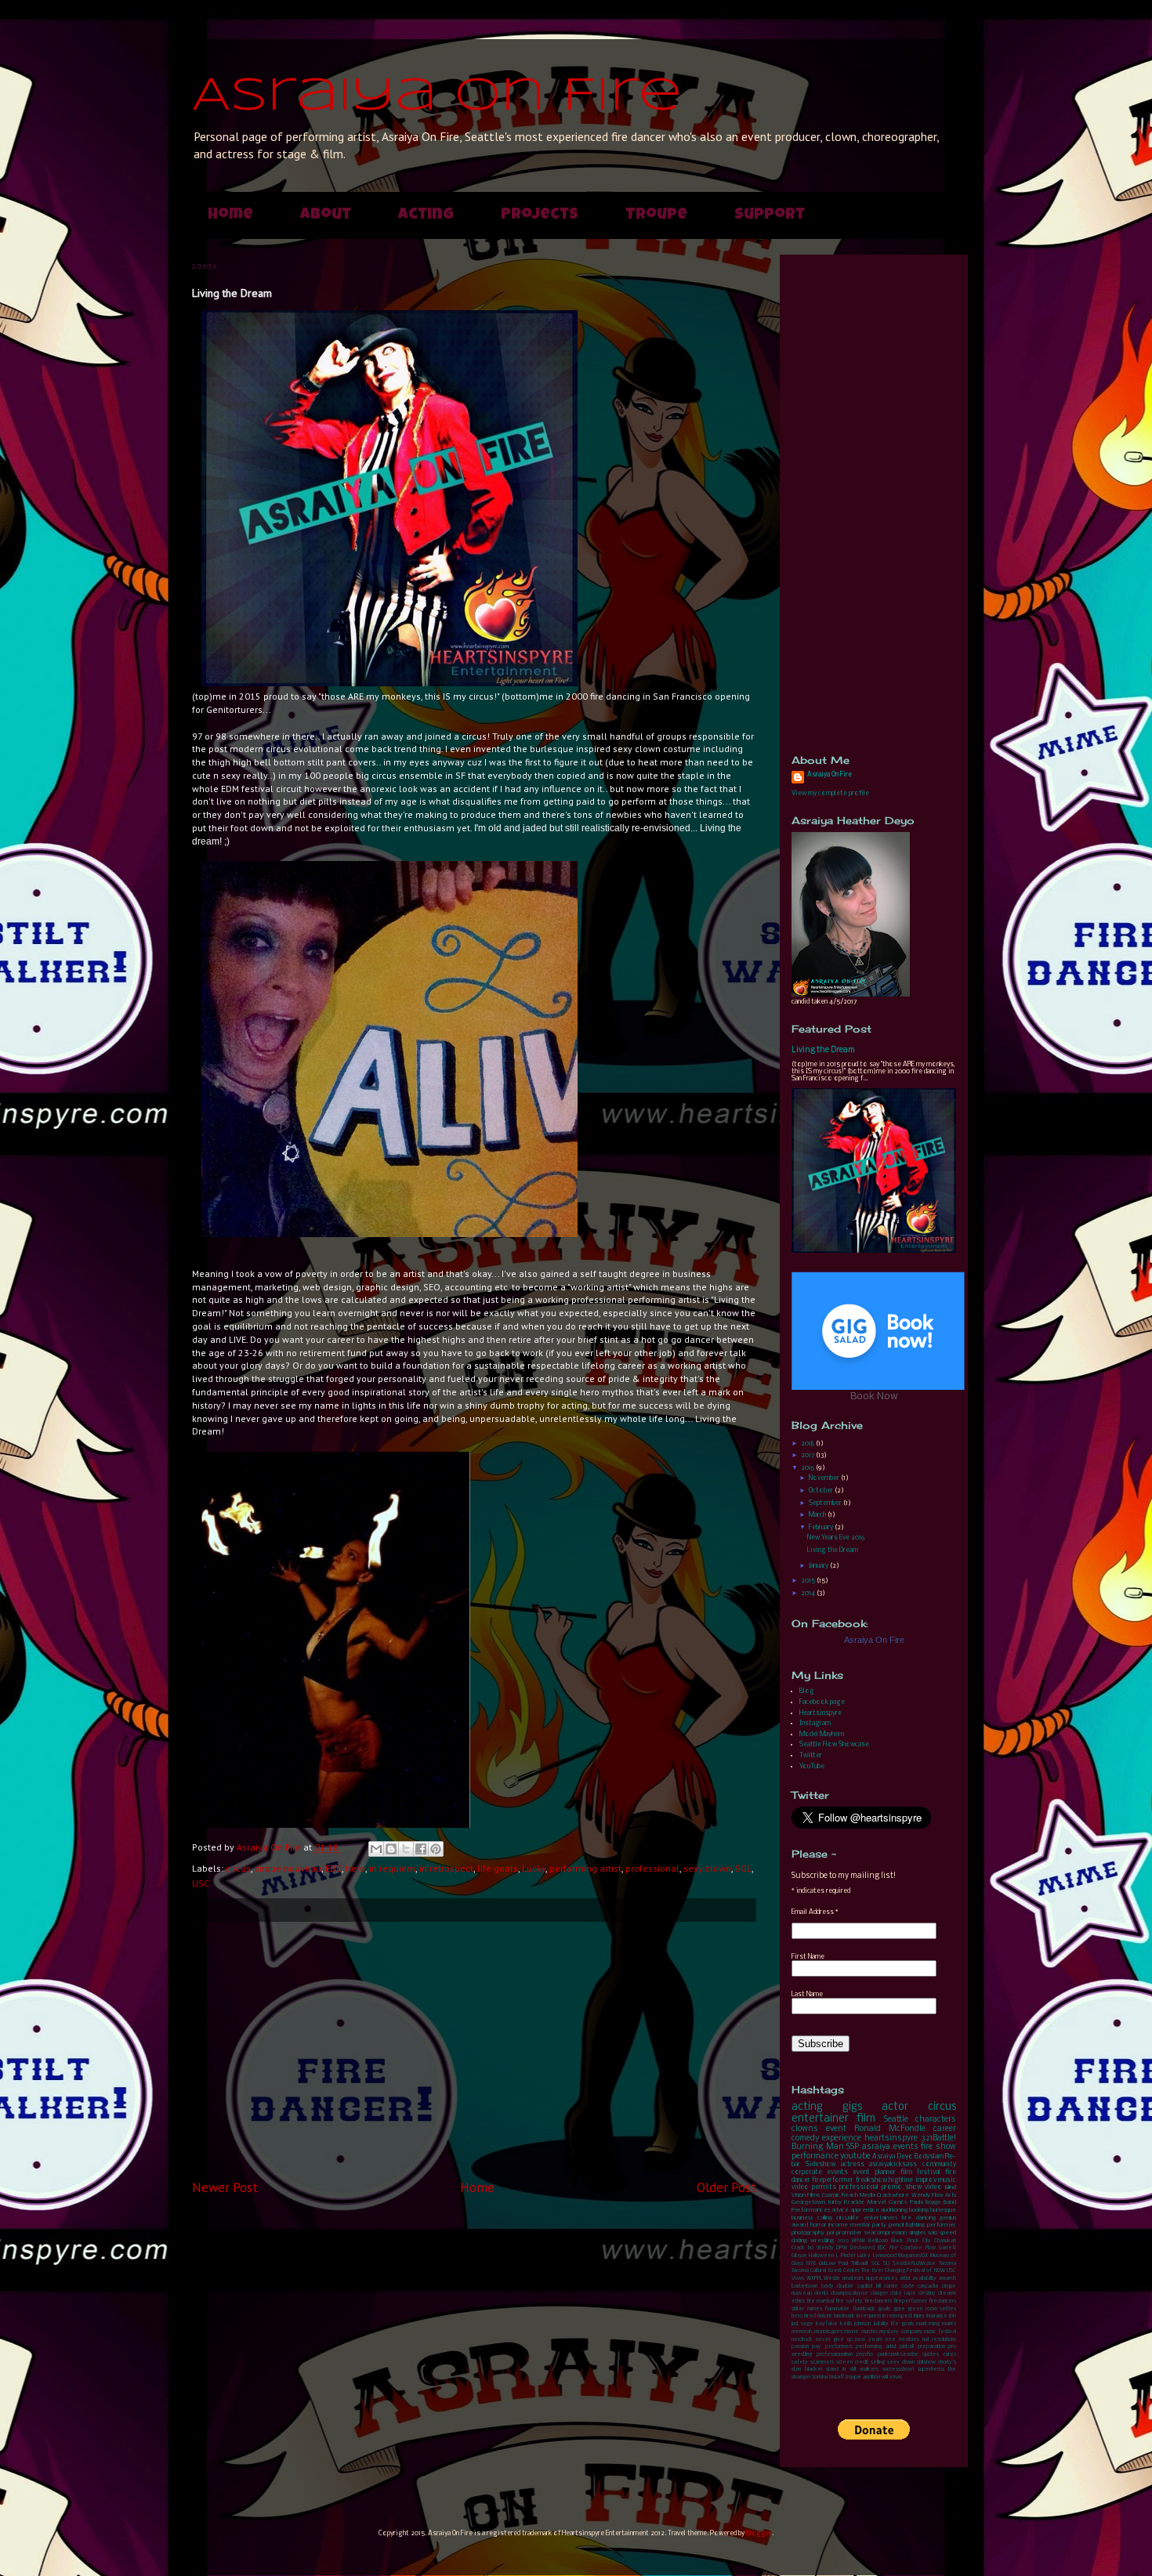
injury (919, 2316)
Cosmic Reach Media (849, 2195)
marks (949, 2324)
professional (652, 1868)
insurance (937, 2316)
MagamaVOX (913, 2256)
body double (838, 2287)
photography (808, 2233)
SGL (743, 1868)
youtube (855, 2156)
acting (807, 2107)
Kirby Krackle (847, 2202)
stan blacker (807, 2370)
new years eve (875, 2340)
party (879, 2225)
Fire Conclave (906, 2248)
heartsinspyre (891, 2138)
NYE (811, 2264)
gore (899, 2309)
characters (936, 2120)
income (838, 2225)
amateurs (853, 2279)
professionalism (835, 2355)
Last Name (807, 1994)
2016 (808, 1468)
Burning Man (818, 2147)
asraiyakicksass (893, 2164)
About (326, 215)
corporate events (820, 2172)
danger (879, 2294)
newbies (909, 2340)
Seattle (896, 2120)
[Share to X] (406, 1849)
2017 (808, 1455)
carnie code (899, 2287)
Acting (426, 215)
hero (355, 1868)
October (822, 1491)
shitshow (926, 2363)
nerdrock (802, 2340)
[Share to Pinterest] (436, 1849)
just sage (802, 2324)
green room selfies (932, 2309)
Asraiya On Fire (437, 96)
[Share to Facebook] (421, 1849)
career (945, 2129)
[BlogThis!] (391, 1849)
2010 (843, 2241)
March (818, 1515)
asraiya (876, 2147)
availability (924, 2279)
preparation (931, 2347)
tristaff (837, 2377)
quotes (931, 2355)
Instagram (815, 1723)
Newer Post (225, 2187)
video (933, 2187)
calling (825, 2218)
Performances (811, 2210)
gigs (852, 2107)
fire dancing (918, 2218)
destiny (927, 2294)
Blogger (759, 2533)
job (953, 2316)
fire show (938, 2147)
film (866, 2119)
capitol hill (869, 2287)
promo (892, 2187)
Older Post (726, 2187)
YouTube (812, 1766)
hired (810, 2316)
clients (821, 2294)
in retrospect (446, 1868)
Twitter (811, 1755)
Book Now (874, 1397)
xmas (896, 2377)
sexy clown (707, 1868)
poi (830, 2233)
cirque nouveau (288, 1868)
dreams (947, 2294)
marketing (928, 2324)
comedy (805, 2138)
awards (947, 2279)
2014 (809, 1593)
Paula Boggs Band (933, 2202)
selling (878, 2363)
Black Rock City (911, 2241)
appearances (881, 2279)
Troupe (656, 215)
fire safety (849, 2301)
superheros (931, 2370)
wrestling (822, 2241)
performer (942, 2225)
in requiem (392, 1868)
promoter (849, 2233)
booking (919, 2210)
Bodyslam (929, 2156)
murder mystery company (892, 2332)
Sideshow (821, 2164)
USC (201, 1883)
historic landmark (836, 2316)
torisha (820, 2377)
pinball (907, 2347)
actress (853, 2164)
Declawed (862, 2248)
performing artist (585, 1868)
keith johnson (855, 2324)
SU (886, 2264)
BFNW (859, 2241)
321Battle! (938, 2138)
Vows (798, 2279)
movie (851, 2332)
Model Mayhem (822, 1734)
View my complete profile (830, 793)
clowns (805, 2129)
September (826, 1503)
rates (950, 2355)
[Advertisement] (474, 2050)
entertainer (820, 2119)
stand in (836, 2370)
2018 (808, 1444)
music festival (940, 2332)
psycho (865, 2355)
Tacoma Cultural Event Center (826, 2271)
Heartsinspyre (821, 1713)
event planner (874, 2172)
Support (770, 215)
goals (884, 2309)
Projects (540, 215)
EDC (333, 1868)
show (913, 2187)
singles (917, 2233)
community (939, 2164)
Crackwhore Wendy (903, 2195)
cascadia (928, 2287)
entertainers (880, 2218)
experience (842, 2138)
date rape (903, 2294)
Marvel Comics (887, 2202)
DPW (842, 2248)
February (822, 1527)
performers (839, 2347)
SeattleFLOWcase (914, 2264)
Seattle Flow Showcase (834, 1744)
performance (815, 2156)
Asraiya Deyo (892, 2156)
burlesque (943, 2210)
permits (824, 2187)
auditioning (894, 2210)
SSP (853, 2147)
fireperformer (833, 2180)
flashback (864, 2309)
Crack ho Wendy (813, 2248)
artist (905, 2279)
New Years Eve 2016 (836, 1538)
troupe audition (863, 2377)
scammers (822, 2363)
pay (817, 2347)
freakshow (871, 2180)
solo (933, 2233)
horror (819, 2225)
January (819, 1566)
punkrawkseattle (898, 2355)
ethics (798, 2301)
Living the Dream (823, 1050)
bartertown (804, 2287)
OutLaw (827, 2264)
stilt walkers (864, 2370)
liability (881, 2324)
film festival (920, 2172)
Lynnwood (885, 2256)
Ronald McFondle (890, 2129)
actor (895, 2107)
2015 (809, 1581)
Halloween (821, 2256)
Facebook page (822, 1702)
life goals (498, 1868)
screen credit (852, 2363)
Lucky (534, 1868)
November (825, 1478)
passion (800, 2347)
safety (800, 2363)
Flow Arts (944, 2195)
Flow (931, 2248)
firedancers (878, 2301)
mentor (860, 2225)
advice (840, 2210)
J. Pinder (846, 2256)
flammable (837, 2309)
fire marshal (820, 2301)
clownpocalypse (850, 2294)
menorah (802, 2332)
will (885, 2377)
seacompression (886, 2233)
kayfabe (827, 2324)
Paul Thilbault (853, 2264)
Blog (807, 1691)
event (836, 2129)
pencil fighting (907, 2225)
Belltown (878, 2241)
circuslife (848, 2218)
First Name (808, 1957)
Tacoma (947, 2264)
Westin (831, 2279)
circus (238, 1868)
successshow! (898, 2370)
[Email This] (376, 1849)
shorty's (947, 2363)
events (906, 2147)
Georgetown (808, 2202)
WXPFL (814, 2279)
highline (901, 2180)
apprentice (865, 2210)
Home (230, 215)
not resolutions (940, 2340)
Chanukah (945, 2241)
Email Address (815, 1912)
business (802, 2218)
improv (926, 2180)
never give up (834, 2340)
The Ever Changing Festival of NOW (903, 2271)
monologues (828, 2332)
